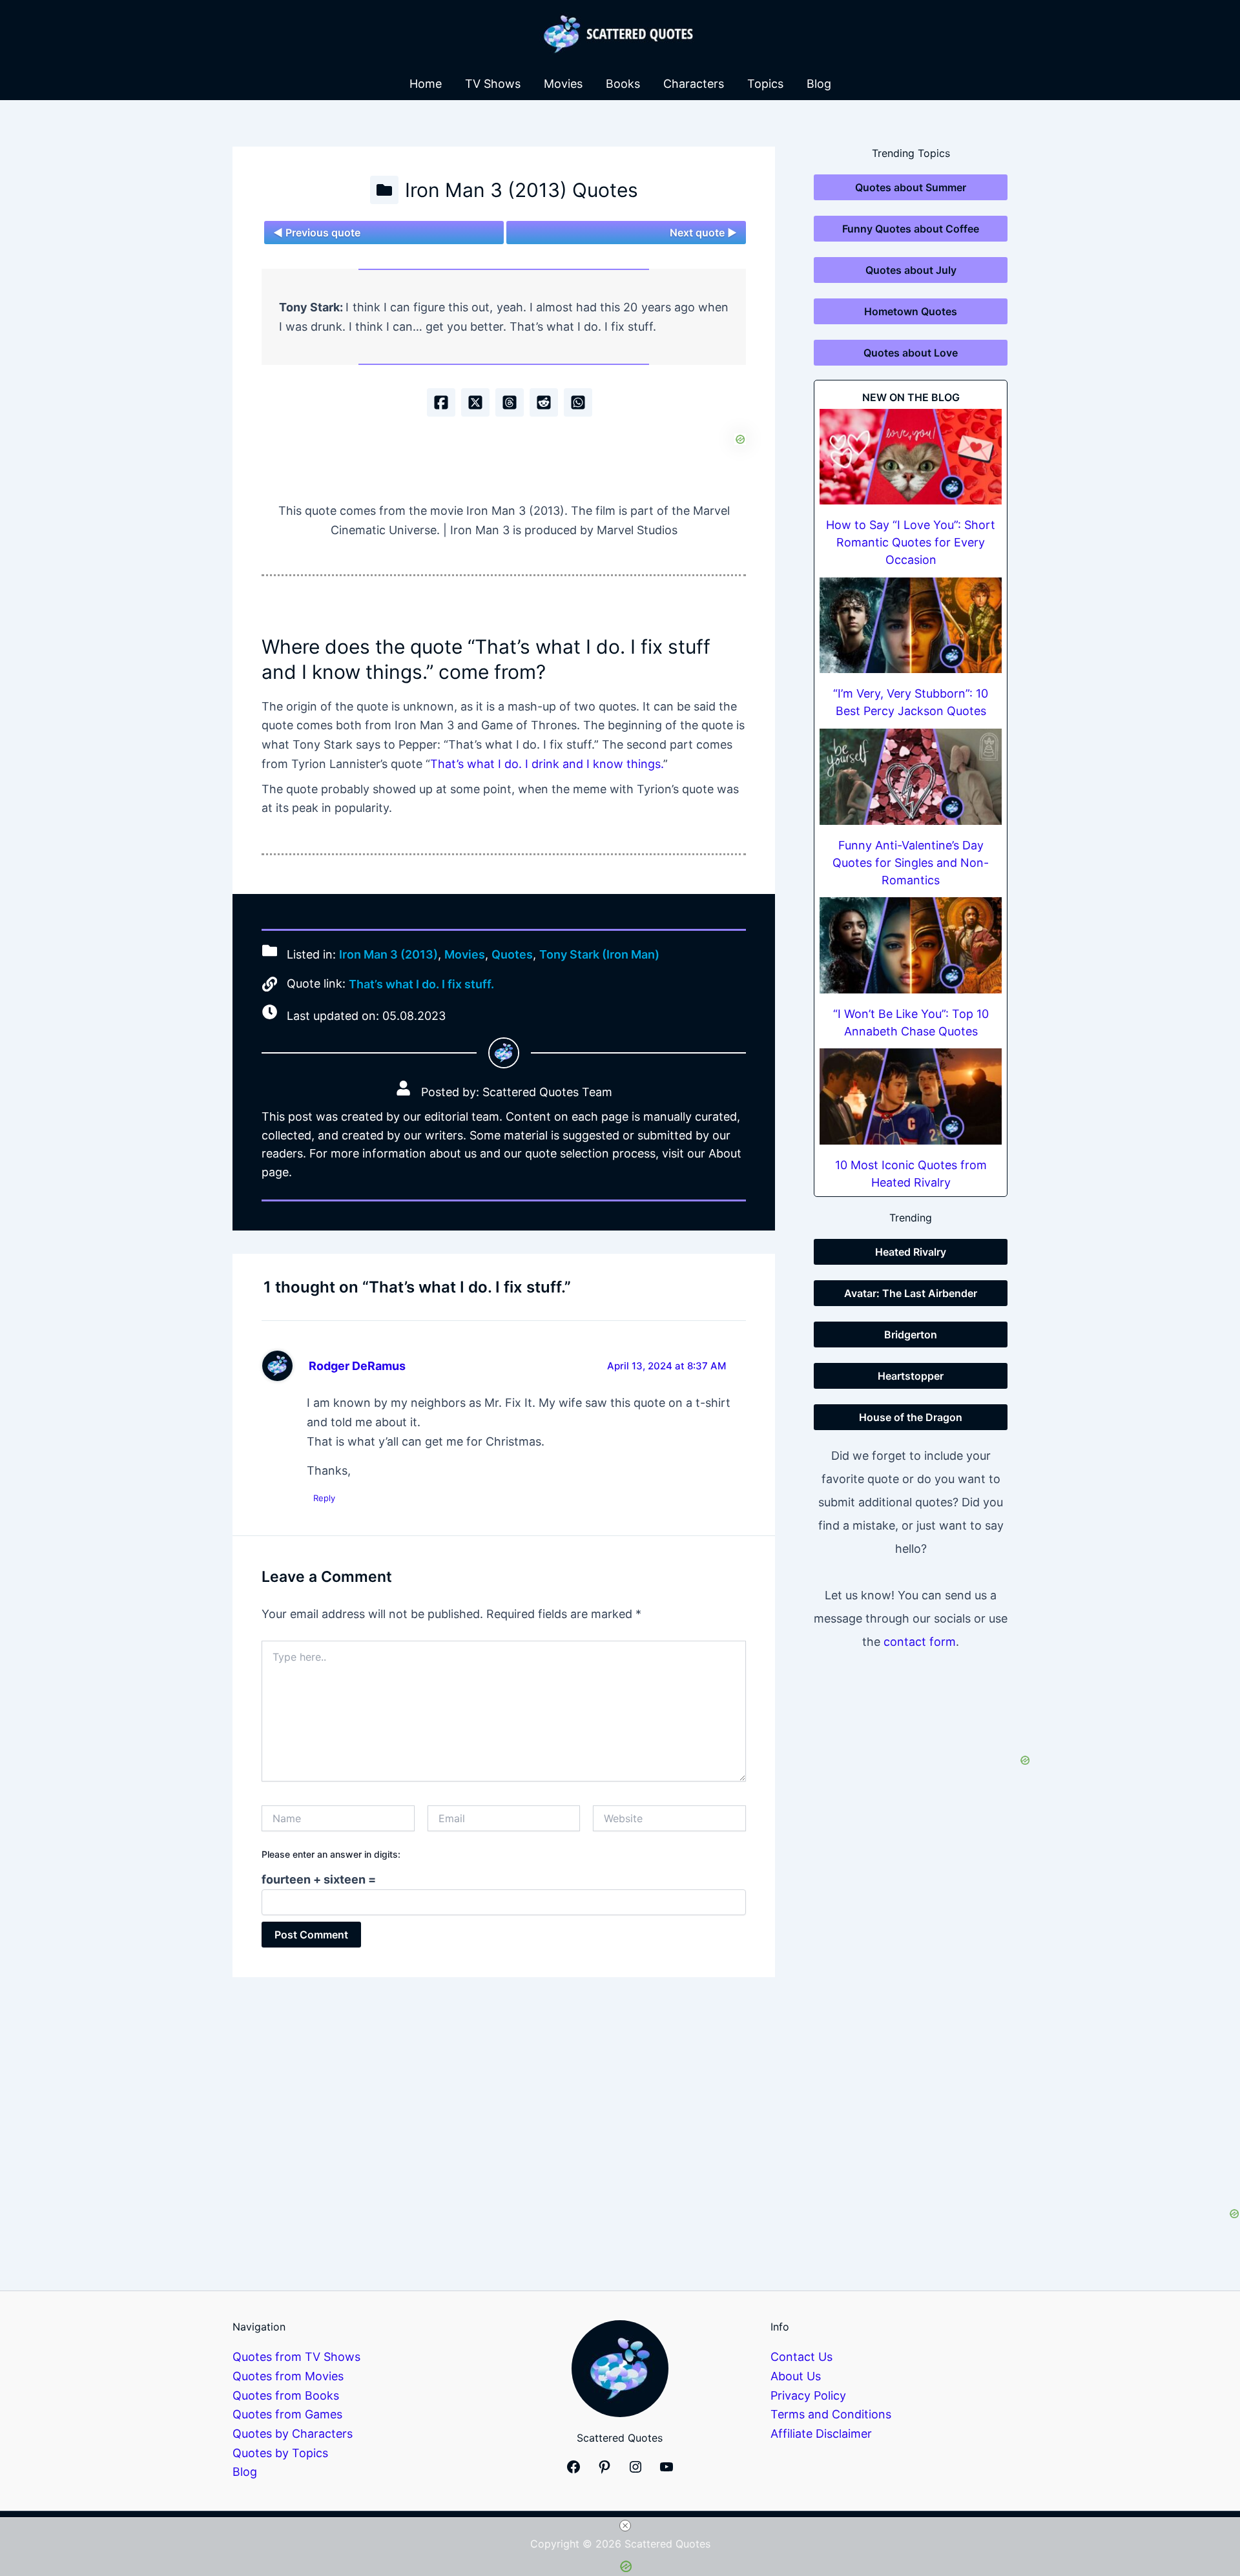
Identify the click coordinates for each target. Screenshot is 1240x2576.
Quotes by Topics (280, 2453)
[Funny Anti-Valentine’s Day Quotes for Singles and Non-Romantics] (911, 777)
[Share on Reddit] (544, 402)
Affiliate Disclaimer (821, 2434)
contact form (920, 1642)
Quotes (512, 954)
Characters (694, 84)
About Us (796, 2376)
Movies (563, 84)
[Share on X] (475, 402)
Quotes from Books (286, 2395)
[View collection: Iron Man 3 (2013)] (384, 190)
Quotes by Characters (293, 2434)
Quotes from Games (287, 2414)
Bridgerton (911, 1335)
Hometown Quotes (911, 311)
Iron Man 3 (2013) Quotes (522, 190)
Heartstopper (911, 1376)
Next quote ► (703, 233)
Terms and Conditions (831, 2414)
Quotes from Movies (288, 2376)
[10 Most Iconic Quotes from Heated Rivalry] (911, 1096)
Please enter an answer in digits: (331, 1854)
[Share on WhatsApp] (578, 402)
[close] (625, 2526)
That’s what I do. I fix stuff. (421, 984)
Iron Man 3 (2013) (388, 954)
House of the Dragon (911, 1417)
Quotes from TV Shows (296, 2357)
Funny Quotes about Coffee (911, 229)
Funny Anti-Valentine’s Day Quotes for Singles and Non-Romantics (911, 863)
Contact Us (801, 2357)
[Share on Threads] (510, 402)
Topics (765, 84)
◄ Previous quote (317, 233)
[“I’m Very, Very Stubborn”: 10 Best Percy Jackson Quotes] (911, 626)
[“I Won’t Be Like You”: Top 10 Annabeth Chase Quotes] (911, 945)
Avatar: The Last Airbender (911, 1293)
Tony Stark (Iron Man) (599, 954)
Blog (819, 84)
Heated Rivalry (911, 1252)
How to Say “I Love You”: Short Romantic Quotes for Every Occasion (911, 542)
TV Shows (493, 84)
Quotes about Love (911, 353)
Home (426, 84)
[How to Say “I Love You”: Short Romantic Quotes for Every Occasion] (911, 457)
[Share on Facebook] (441, 402)
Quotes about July (911, 270)
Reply (324, 1498)
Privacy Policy (808, 2395)
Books (623, 84)
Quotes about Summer (911, 187)
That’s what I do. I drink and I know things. (547, 764)
